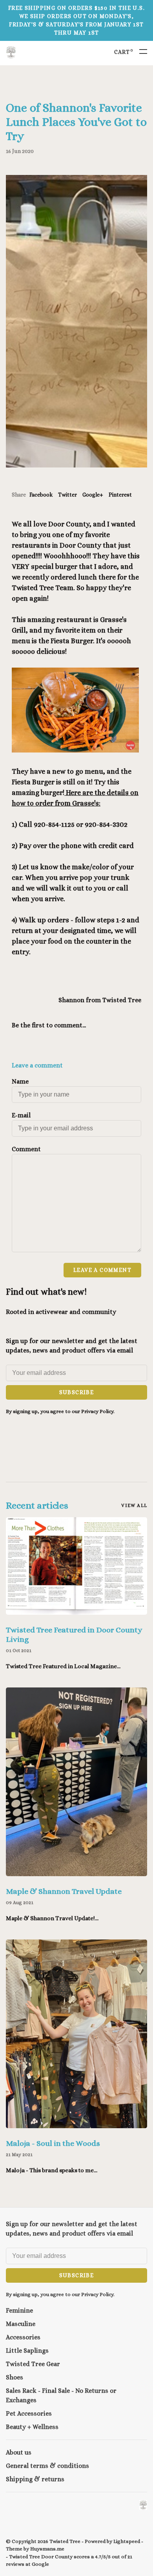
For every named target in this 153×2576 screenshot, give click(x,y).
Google (40, 2564)
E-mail (21, 1115)
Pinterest (120, 495)
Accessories (23, 2337)
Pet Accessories (29, 2413)
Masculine (21, 2324)
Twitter (67, 495)
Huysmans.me (47, 2549)
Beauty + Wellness (32, 2427)
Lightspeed (127, 2541)
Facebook (41, 495)
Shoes (15, 2377)
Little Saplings (27, 2351)
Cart (124, 52)
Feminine (19, 2310)
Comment (26, 1149)
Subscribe (77, 1392)
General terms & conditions (47, 2466)
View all (134, 1505)
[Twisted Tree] (143, 2505)
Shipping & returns (35, 2479)
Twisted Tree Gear (33, 2364)
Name (20, 1081)
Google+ (93, 495)
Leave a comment (102, 1270)
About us (19, 2452)
